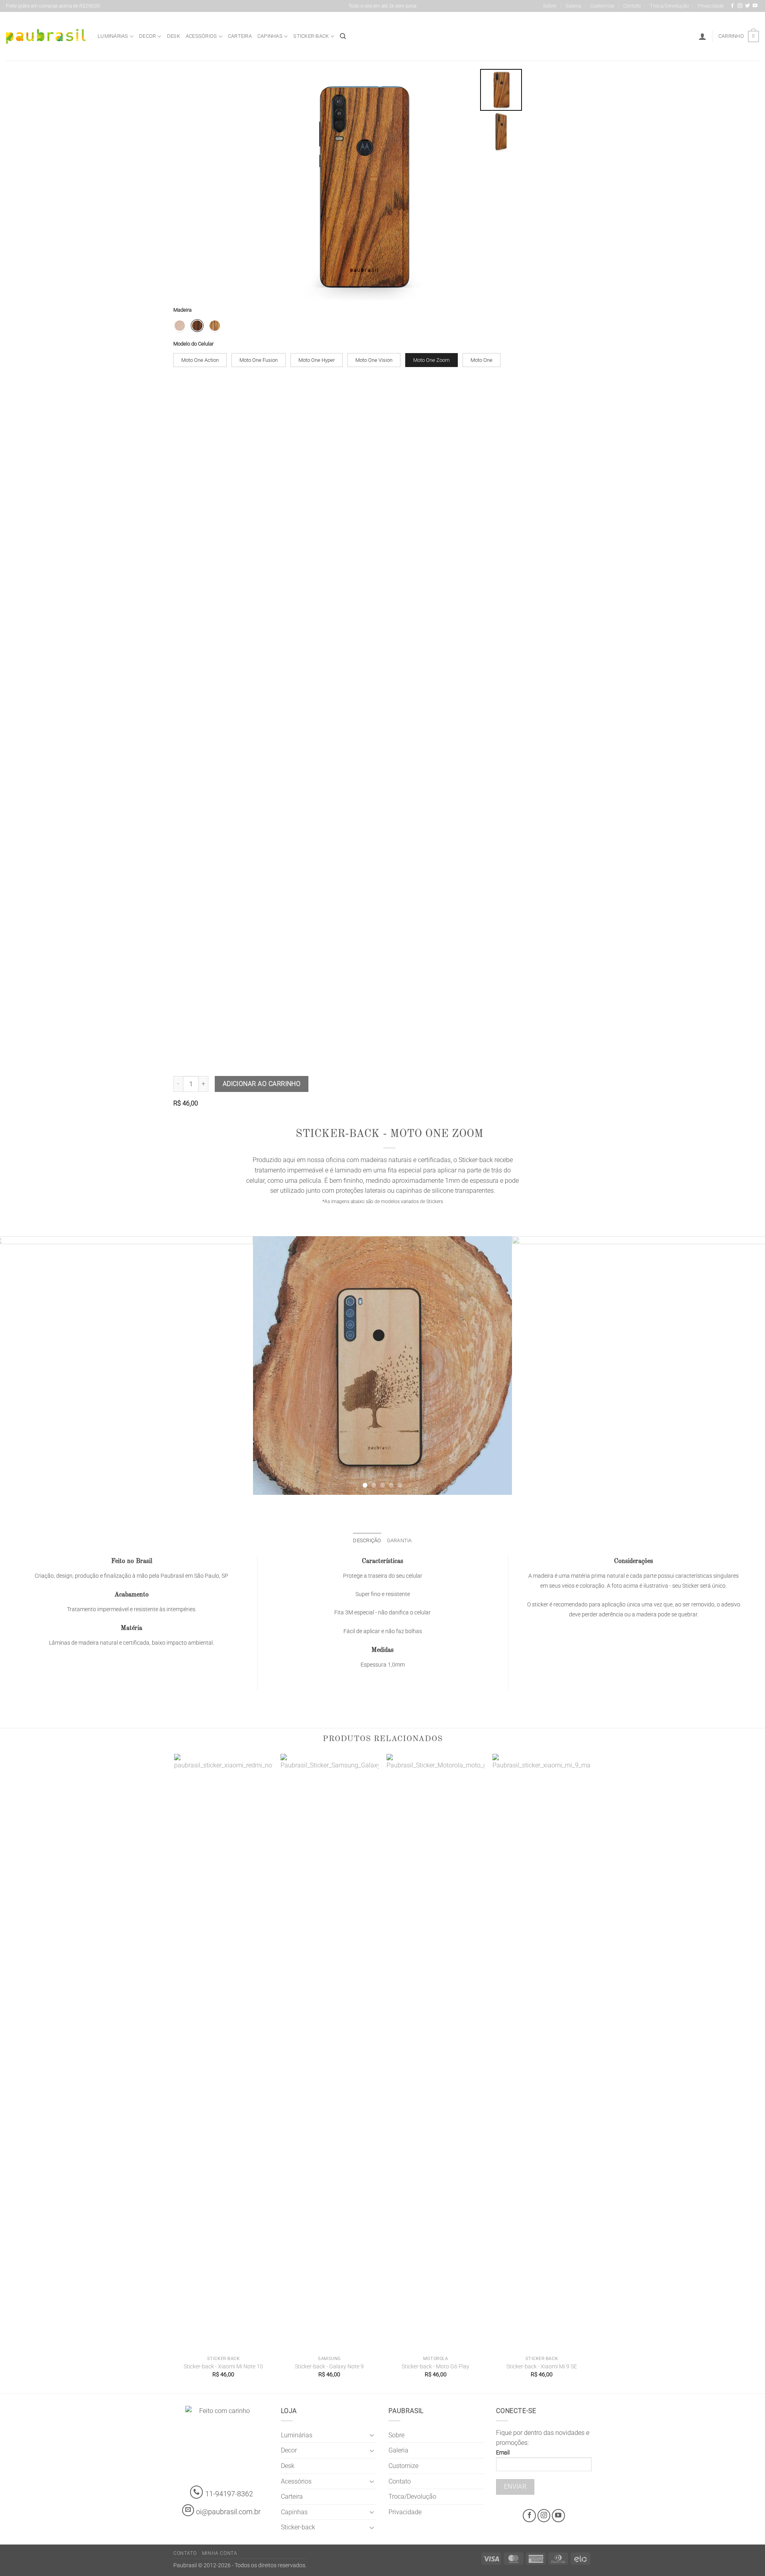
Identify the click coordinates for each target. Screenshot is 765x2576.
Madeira (182, 310)
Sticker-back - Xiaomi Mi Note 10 (223, 2367)
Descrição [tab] (367, 1540)
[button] (702, 36)
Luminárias (113, 36)
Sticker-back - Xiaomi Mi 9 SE (542, 2367)
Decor (147, 36)
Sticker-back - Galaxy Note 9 (329, 2367)
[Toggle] (372, 2435)
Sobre (550, 6)
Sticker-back (311, 36)
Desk (174, 36)
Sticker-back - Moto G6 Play (435, 2367)
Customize (602, 6)
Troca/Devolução (669, 6)
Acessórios (201, 36)
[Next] (743, 1365)
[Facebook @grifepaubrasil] (732, 6)
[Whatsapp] (197, 2492)
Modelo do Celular (193, 344)
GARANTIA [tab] (399, 1540)
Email (503, 2453)
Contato (632, 6)
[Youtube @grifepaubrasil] (755, 6)
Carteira (240, 36)
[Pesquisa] (343, 36)
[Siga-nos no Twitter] (747, 6)
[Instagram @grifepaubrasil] (740, 6)
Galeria (573, 6)
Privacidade (711, 6)
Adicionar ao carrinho (262, 1084)
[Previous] (22, 1365)
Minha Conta (220, 2553)
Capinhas (270, 36)
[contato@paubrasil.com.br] (188, 2510)
